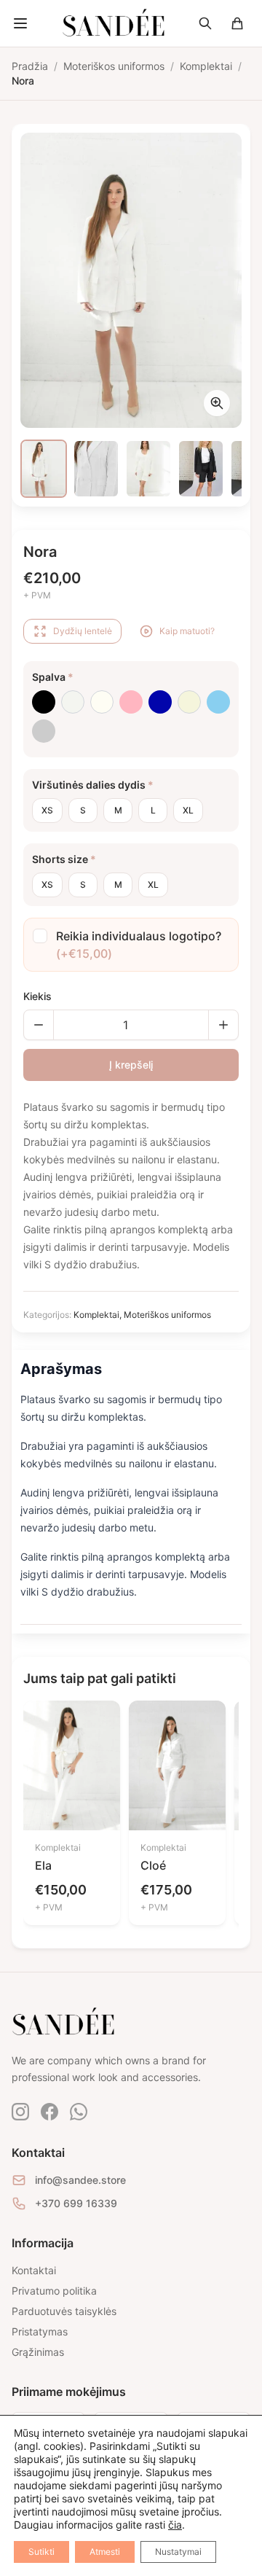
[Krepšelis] (237, 23)
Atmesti (105, 2552)
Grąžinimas (38, 2352)
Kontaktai (34, 2270)
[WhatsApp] (79, 2112)
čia (175, 2525)
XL (188, 810)
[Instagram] (20, 2112)
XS (47, 810)
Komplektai (96, 1315)
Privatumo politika (54, 2291)
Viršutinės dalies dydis (93, 785)
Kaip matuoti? (187, 631)
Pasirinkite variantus (72, 1798)
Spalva (53, 677)
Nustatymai (178, 2552)
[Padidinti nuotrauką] (217, 403)
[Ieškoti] (205, 23)
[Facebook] (49, 2112)
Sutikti (41, 2552)
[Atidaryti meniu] (20, 23)
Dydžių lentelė (83, 631)
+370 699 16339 (76, 2203)
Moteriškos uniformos (167, 1315)
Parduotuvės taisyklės (64, 2311)
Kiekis (37, 996)
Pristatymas (40, 2331)
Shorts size (64, 859)
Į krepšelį (131, 1065)
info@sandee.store (80, 2180)
